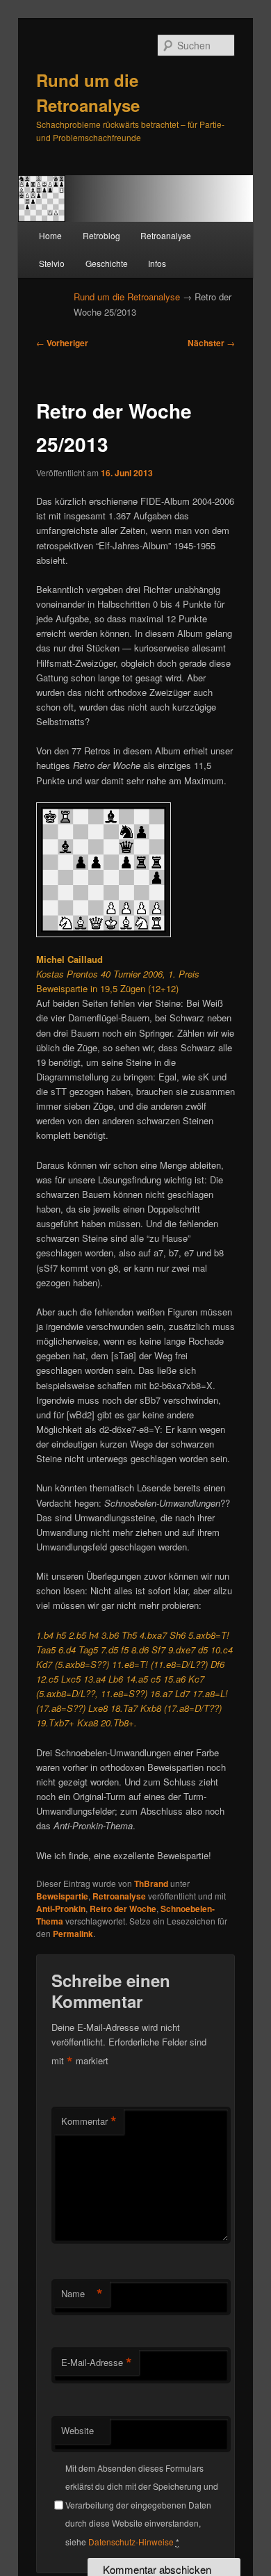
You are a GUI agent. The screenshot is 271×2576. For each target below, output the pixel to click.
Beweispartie (62, 1896)
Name (82, 2294)
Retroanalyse (166, 235)
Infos (157, 263)
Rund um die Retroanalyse (127, 297)
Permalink (73, 1934)
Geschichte (107, 263)
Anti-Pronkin (61, 1909)
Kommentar (89, 2121)
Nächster (211, 343)
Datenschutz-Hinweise (131, 2542)
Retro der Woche (123, 1909)
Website (77, 2430)
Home (50, 235)
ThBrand (151, 1884)
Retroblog (101, 235)
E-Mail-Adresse (97, 2363)
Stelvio (52, 263)
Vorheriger (62, 343)
